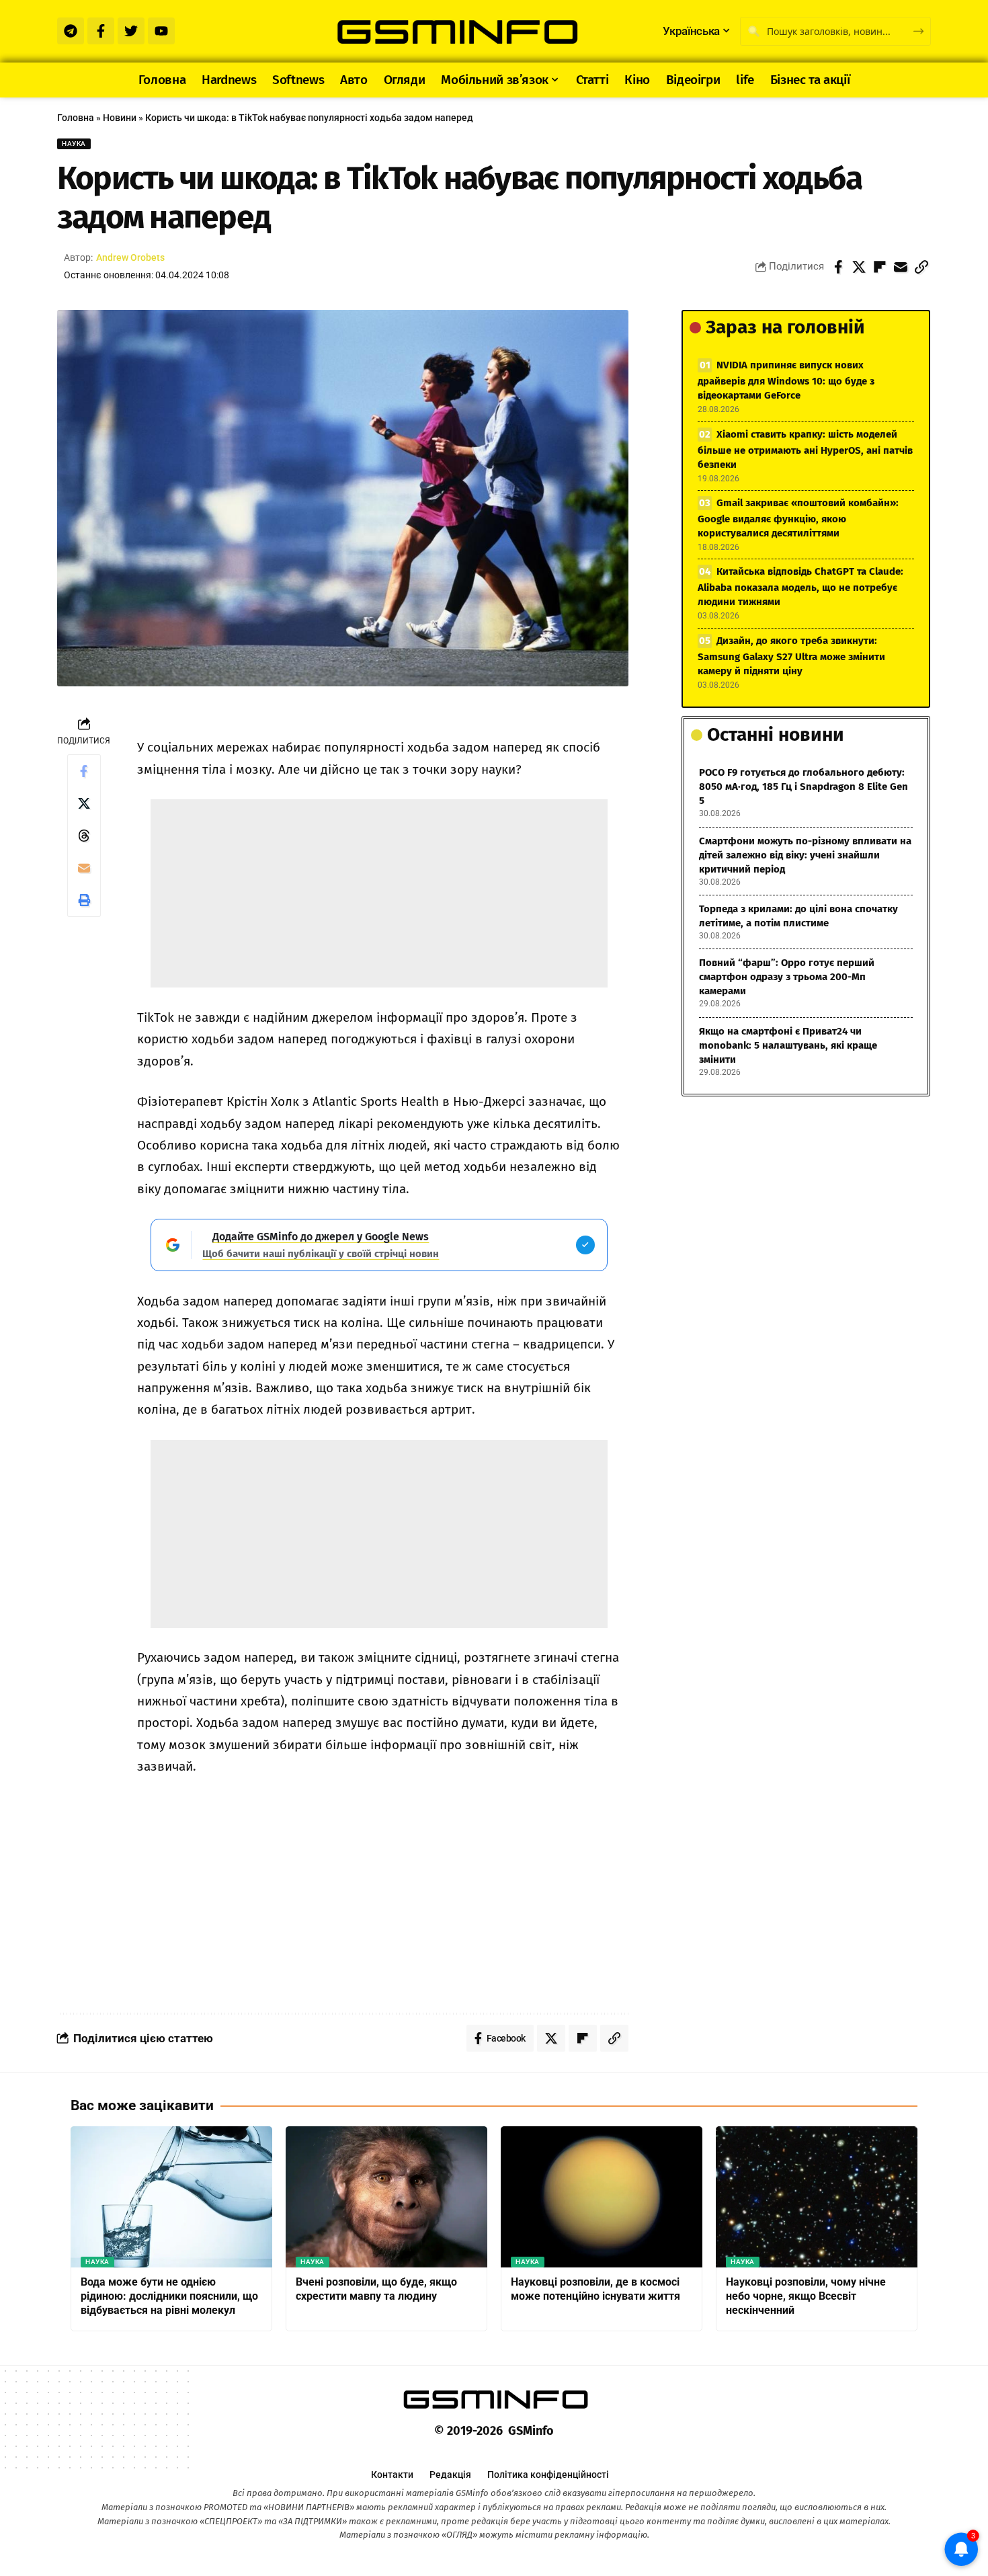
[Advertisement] (379, 893)
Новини (120, 118)
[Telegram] (71, 31)
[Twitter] (131, 31)
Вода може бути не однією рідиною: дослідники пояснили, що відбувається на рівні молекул (169, 2296)
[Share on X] (859, 267)
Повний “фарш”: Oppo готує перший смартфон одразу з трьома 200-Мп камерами (787, 977)
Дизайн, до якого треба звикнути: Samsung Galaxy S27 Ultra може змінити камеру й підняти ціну (791, 656)
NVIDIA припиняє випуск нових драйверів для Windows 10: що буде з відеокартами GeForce (786, 380)
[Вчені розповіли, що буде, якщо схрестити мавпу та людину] (386, 2197)
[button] (921, 267)
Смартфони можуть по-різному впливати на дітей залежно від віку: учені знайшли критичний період (805, 855)
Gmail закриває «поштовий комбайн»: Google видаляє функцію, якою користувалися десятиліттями (798, 518)
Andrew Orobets (130, 257)
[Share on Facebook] (838, 267)
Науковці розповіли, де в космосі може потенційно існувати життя (595, 2289)
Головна (76, 118)
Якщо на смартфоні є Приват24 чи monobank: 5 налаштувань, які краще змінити (788, 1045)
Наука (74, 144)
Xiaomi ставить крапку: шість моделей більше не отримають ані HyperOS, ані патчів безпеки (805, 449)
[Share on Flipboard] (880, 267)
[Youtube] (161, 31)
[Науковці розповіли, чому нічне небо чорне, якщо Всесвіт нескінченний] (817, 2197)
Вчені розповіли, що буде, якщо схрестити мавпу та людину (376, 2289)
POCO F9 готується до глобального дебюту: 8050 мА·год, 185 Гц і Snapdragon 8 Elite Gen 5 (804, 787)
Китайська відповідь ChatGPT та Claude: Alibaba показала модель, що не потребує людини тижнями (800, 587)
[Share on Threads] (84, 836)
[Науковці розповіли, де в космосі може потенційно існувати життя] (602, 2197)
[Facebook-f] (101, 31)
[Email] (901, 267)
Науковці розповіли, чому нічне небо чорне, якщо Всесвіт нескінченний (806, 2296)
